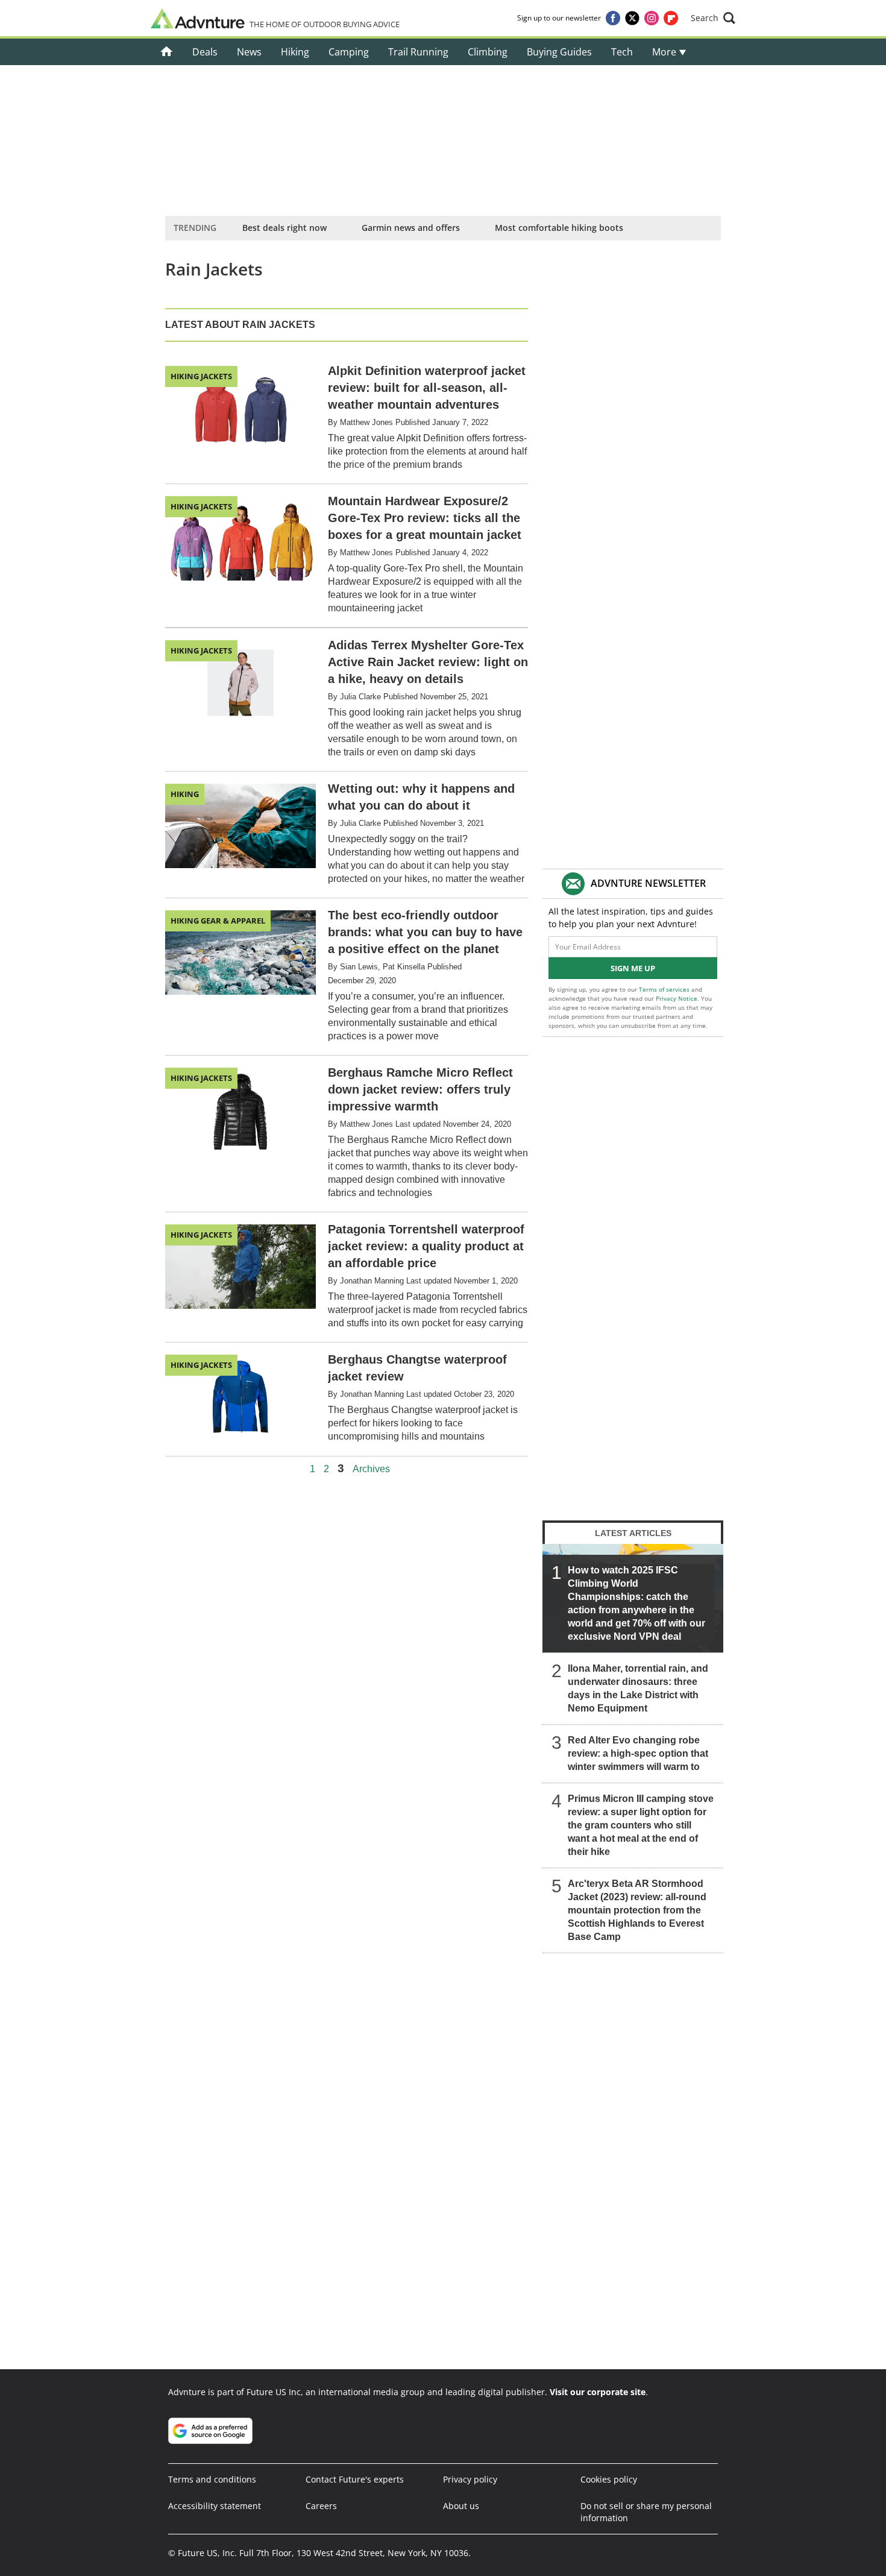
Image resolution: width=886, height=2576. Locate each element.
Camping (349, 52)
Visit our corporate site (598, 2392)
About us (461, 2506)
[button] (713, 18)
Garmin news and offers (411, 228)
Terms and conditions (212, 2479)
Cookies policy (609, 2479)
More (665, 52)
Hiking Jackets (201, 376)
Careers (321, 2506)
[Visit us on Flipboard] (671, 18)
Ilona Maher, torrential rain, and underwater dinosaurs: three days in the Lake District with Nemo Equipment (638, 1688)
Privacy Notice (677, 998)
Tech (622, 52)
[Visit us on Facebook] (613, 18)
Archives (371, 1469)
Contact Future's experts (355, 2479)
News (249, 52)
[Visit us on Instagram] (652, 18)
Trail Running (418, 52)
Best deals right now (284, 228)
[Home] (167, 52)
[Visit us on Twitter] (632, 18)
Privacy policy (470, 2479)
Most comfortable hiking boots (559, 228)
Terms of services (665, 989)
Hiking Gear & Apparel (218, 921)
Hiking (295, 52)
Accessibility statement (215, 2506)
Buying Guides (559, 52)
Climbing (488, 52)
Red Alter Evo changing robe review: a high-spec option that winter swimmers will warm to (638, 1753)
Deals (205, 52)
